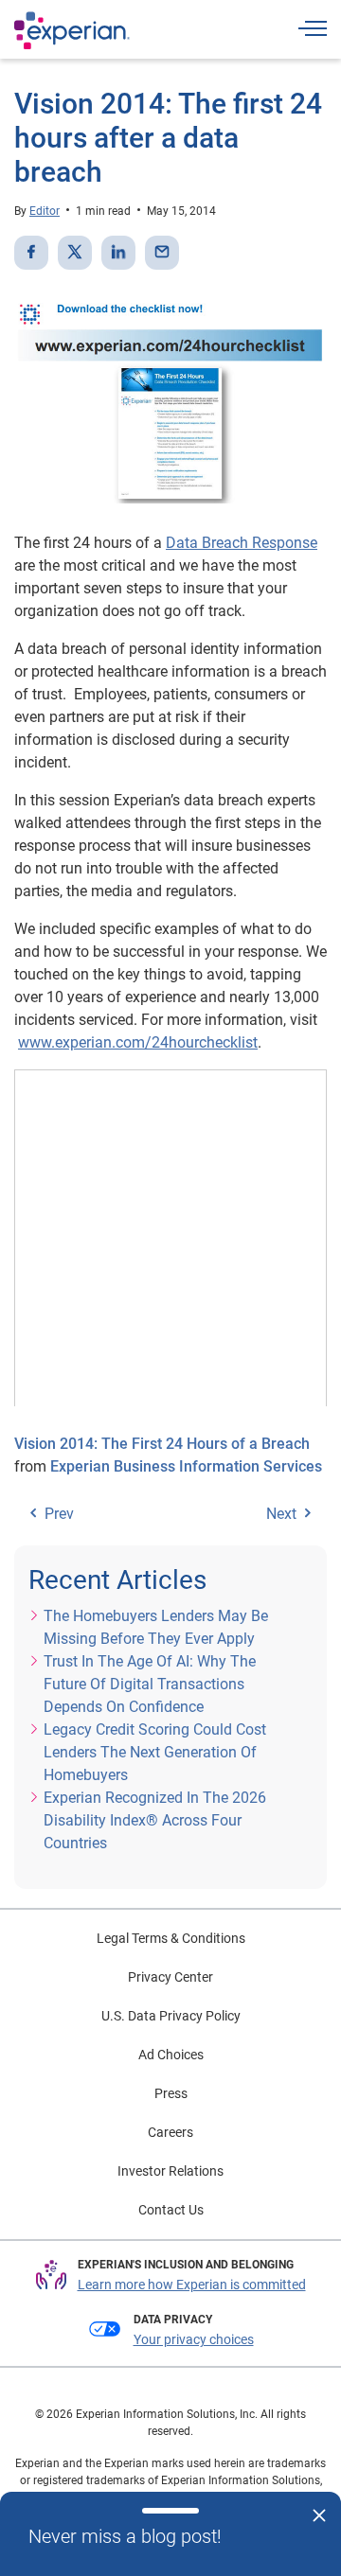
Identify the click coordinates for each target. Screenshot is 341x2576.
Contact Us (171, 2210)
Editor (45, 211)
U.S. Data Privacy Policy (171, 2016)
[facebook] (31, 253)
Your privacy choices (194, 2339)
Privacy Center (170, 1977)
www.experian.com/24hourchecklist (138, 1042)
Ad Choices (171, 2055)
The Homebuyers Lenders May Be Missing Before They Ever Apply (156, 1627)
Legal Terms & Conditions (171, 1938)
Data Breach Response (242, 543)
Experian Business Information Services (186, 1466)
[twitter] (75, 253)
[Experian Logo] (72, 30)
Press (171, 2093)
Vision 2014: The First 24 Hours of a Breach (162, 1444)
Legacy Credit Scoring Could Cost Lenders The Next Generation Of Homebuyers (155, 1752)
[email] (162, 253)
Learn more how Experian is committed (192, 2285)
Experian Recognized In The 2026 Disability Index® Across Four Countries (155, 1820)
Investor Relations (170, 2171)
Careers (170, 2132)
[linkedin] (118, 253)
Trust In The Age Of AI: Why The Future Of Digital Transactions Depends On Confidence (150, 1684)
